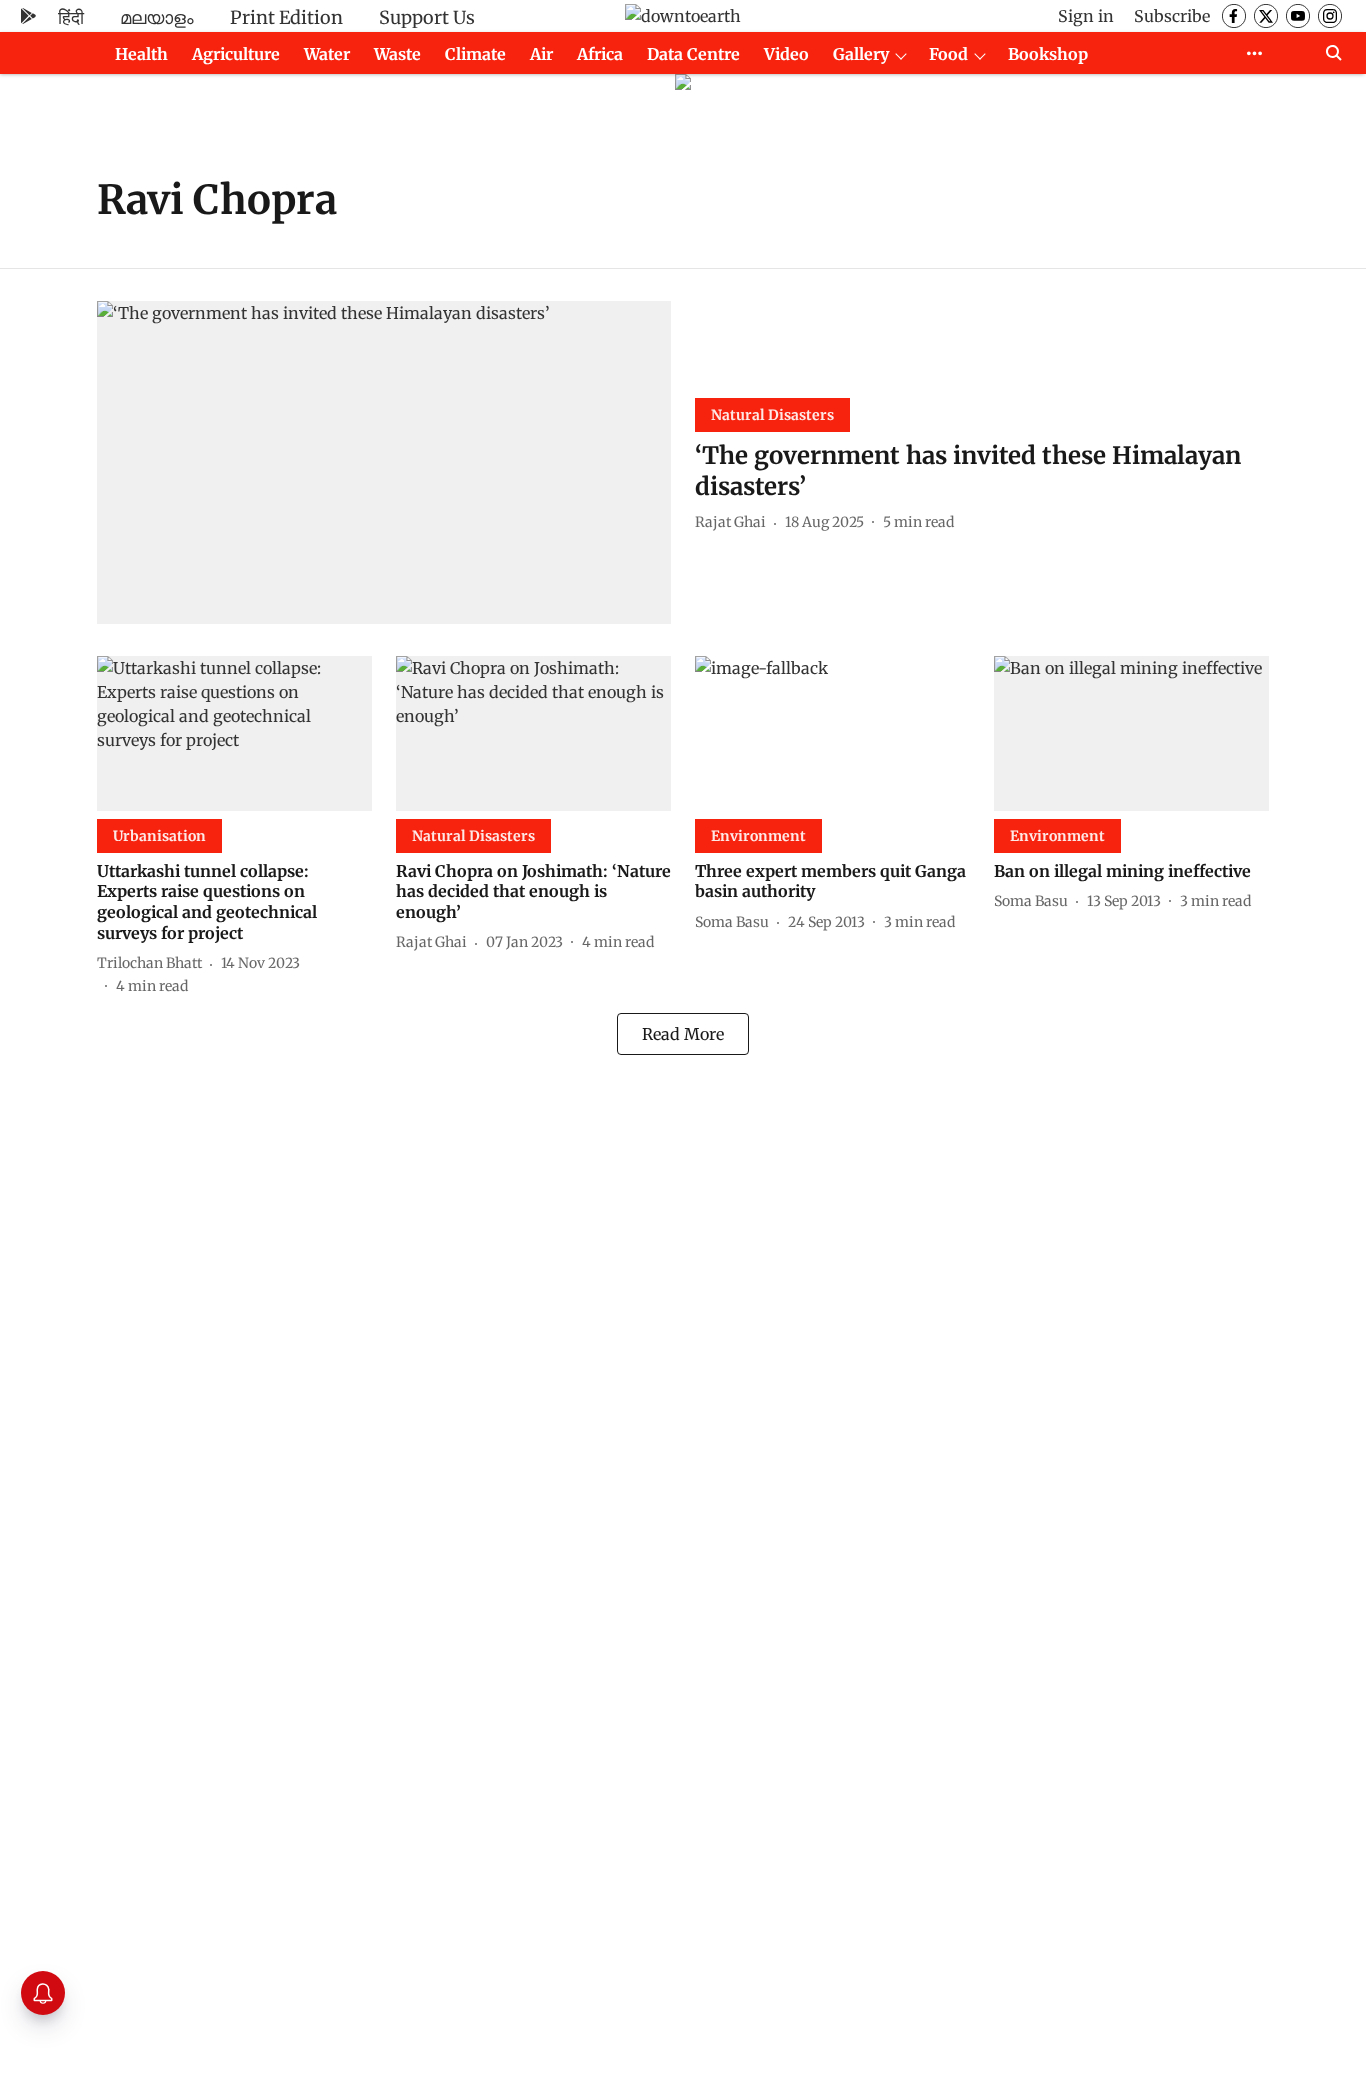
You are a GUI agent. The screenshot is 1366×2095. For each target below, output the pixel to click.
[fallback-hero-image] (384, 462)
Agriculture (236, 54)
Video (786, 54)
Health (141, 54)
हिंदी (71, 17)
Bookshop (1048, 54)
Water (327, 54)
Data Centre (693, 54)
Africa (600, 54)
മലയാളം (157, 17)
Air (541, 54)
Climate (475, 54)
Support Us (427, 17)
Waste (397, 54)
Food (948, 54)
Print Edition (286, 17)
